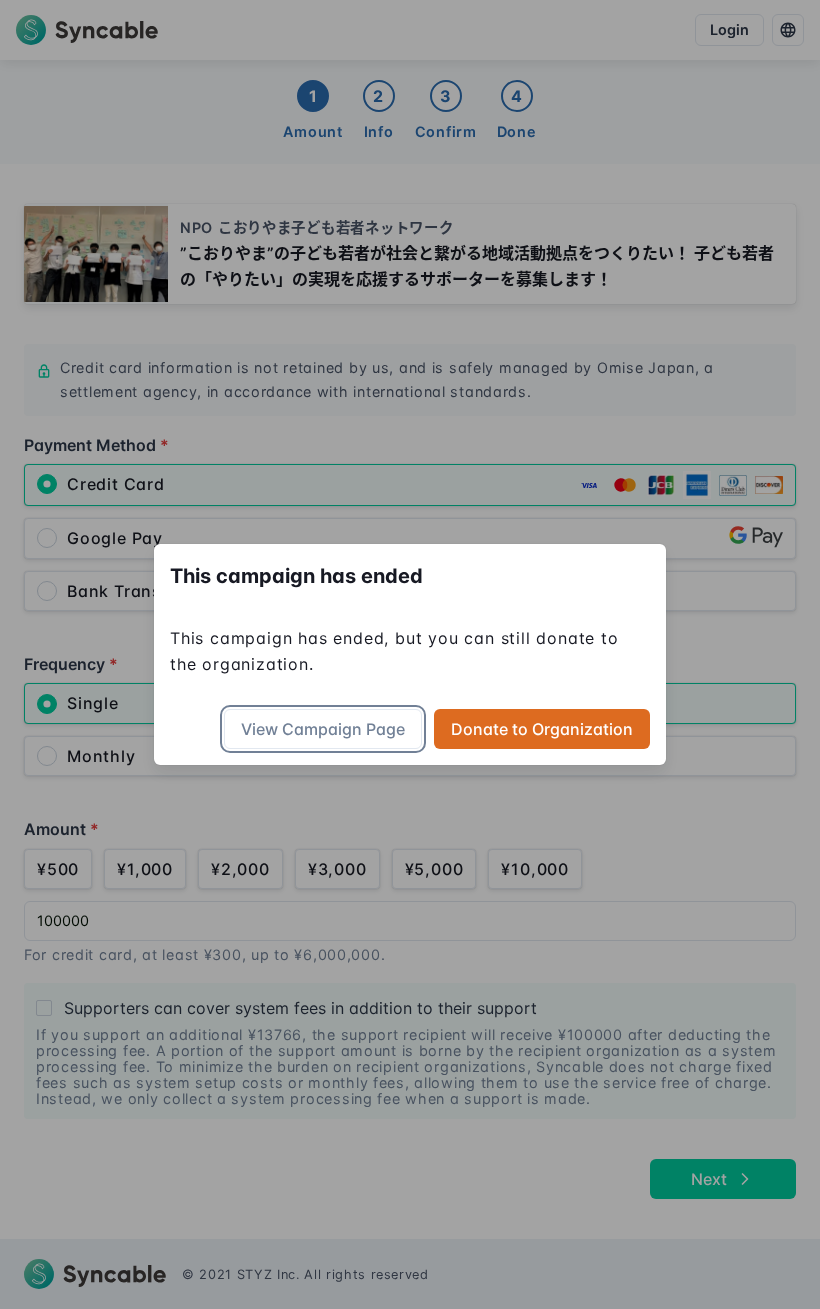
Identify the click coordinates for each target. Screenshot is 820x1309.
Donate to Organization (542, 729)
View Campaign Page (323, 729)
